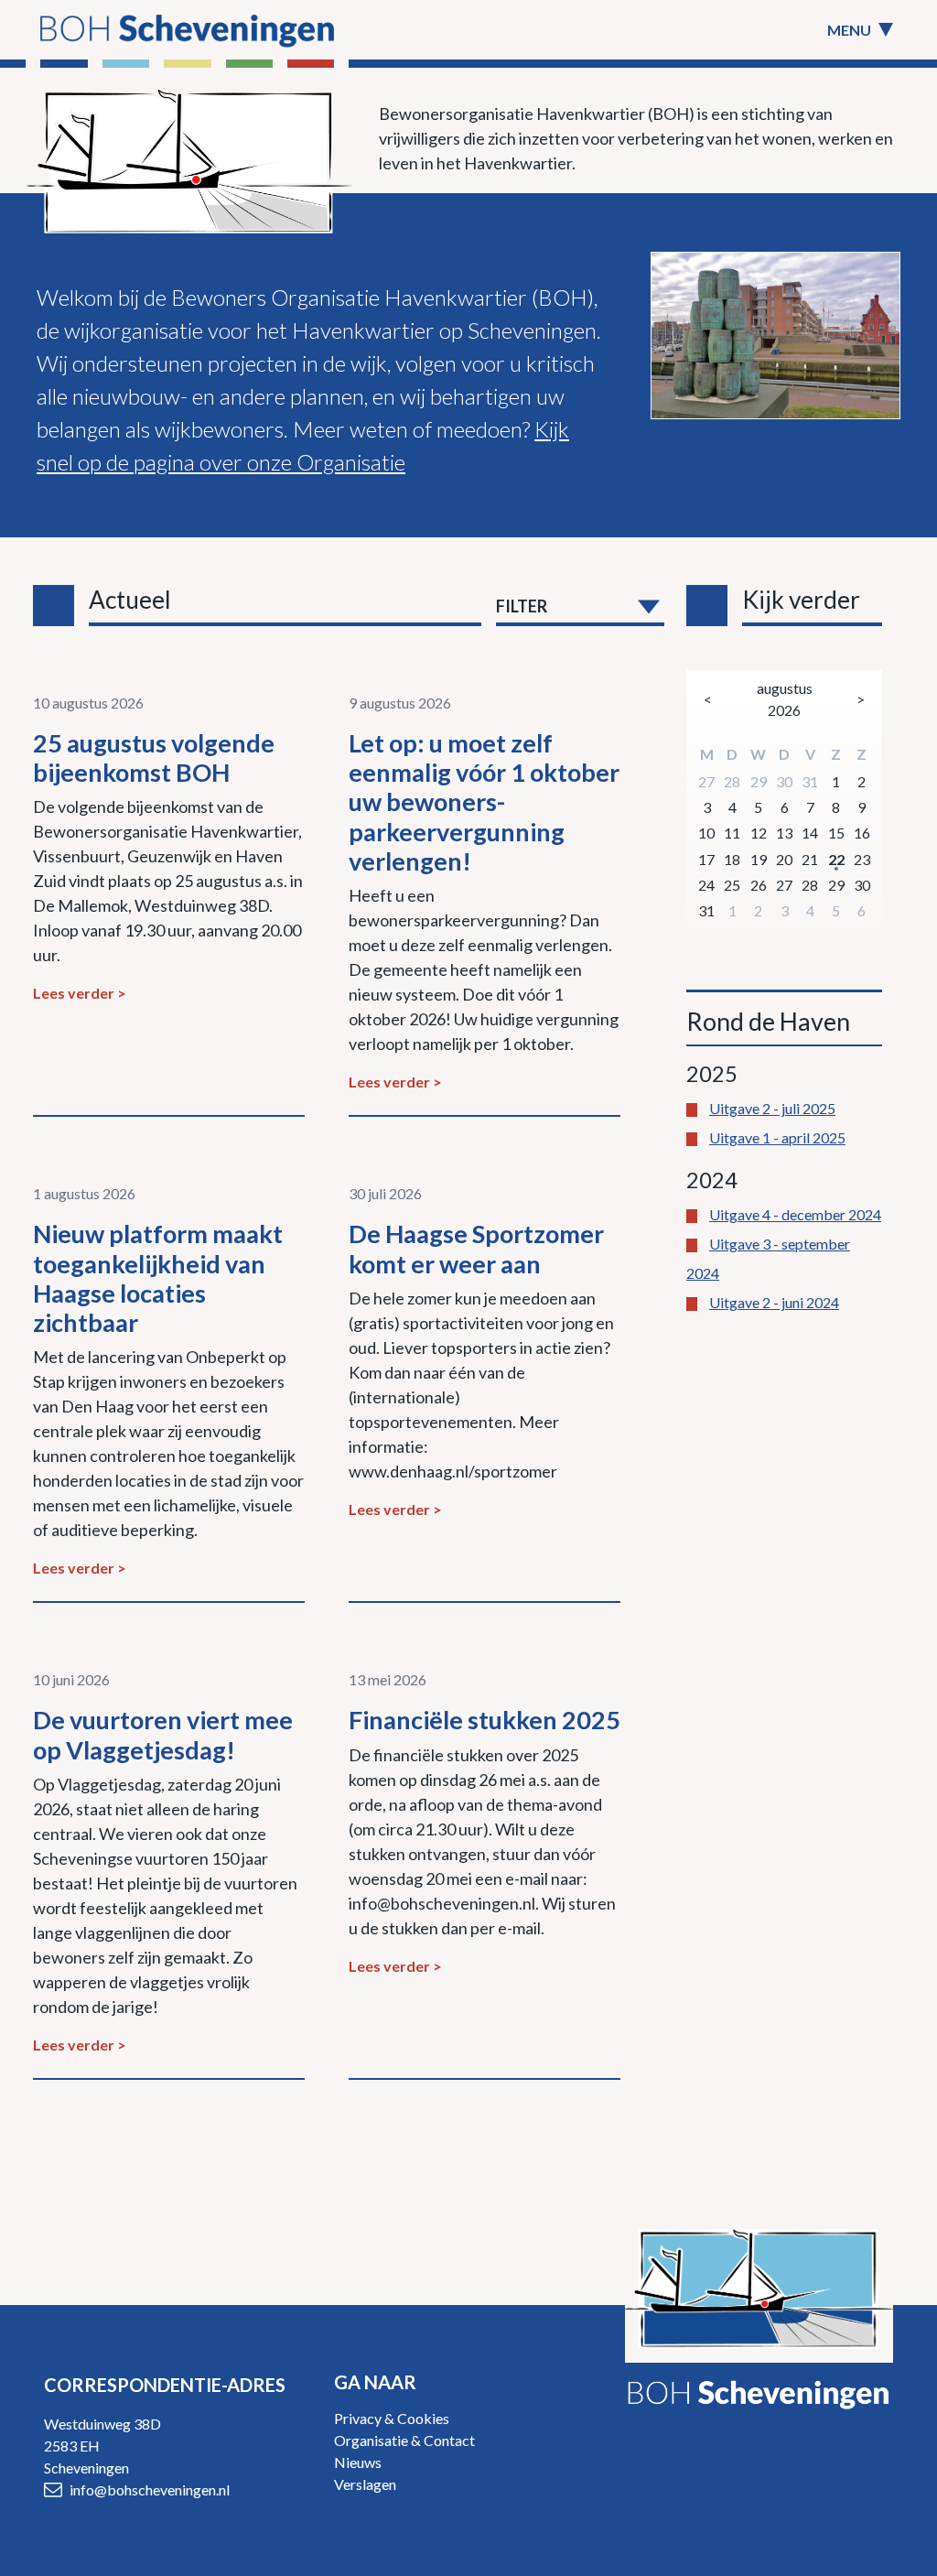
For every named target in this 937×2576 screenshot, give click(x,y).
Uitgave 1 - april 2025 (777, 1137)
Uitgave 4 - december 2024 (795, 1214)
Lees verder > (80, 993)
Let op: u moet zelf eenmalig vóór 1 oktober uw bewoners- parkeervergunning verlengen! (484, 802)
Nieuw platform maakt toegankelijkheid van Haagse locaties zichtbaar (158, 1278)
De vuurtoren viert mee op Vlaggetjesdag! (163, 1734)
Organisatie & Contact (404, 2440)
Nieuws (358, 2462)
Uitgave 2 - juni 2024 (774, 1302)
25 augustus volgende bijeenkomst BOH (154, 758)
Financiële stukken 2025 (485, 1720)
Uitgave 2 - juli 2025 (772, 1108)
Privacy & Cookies (392, 2418)
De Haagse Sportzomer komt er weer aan (476, 1248)
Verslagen (365, 2484)
